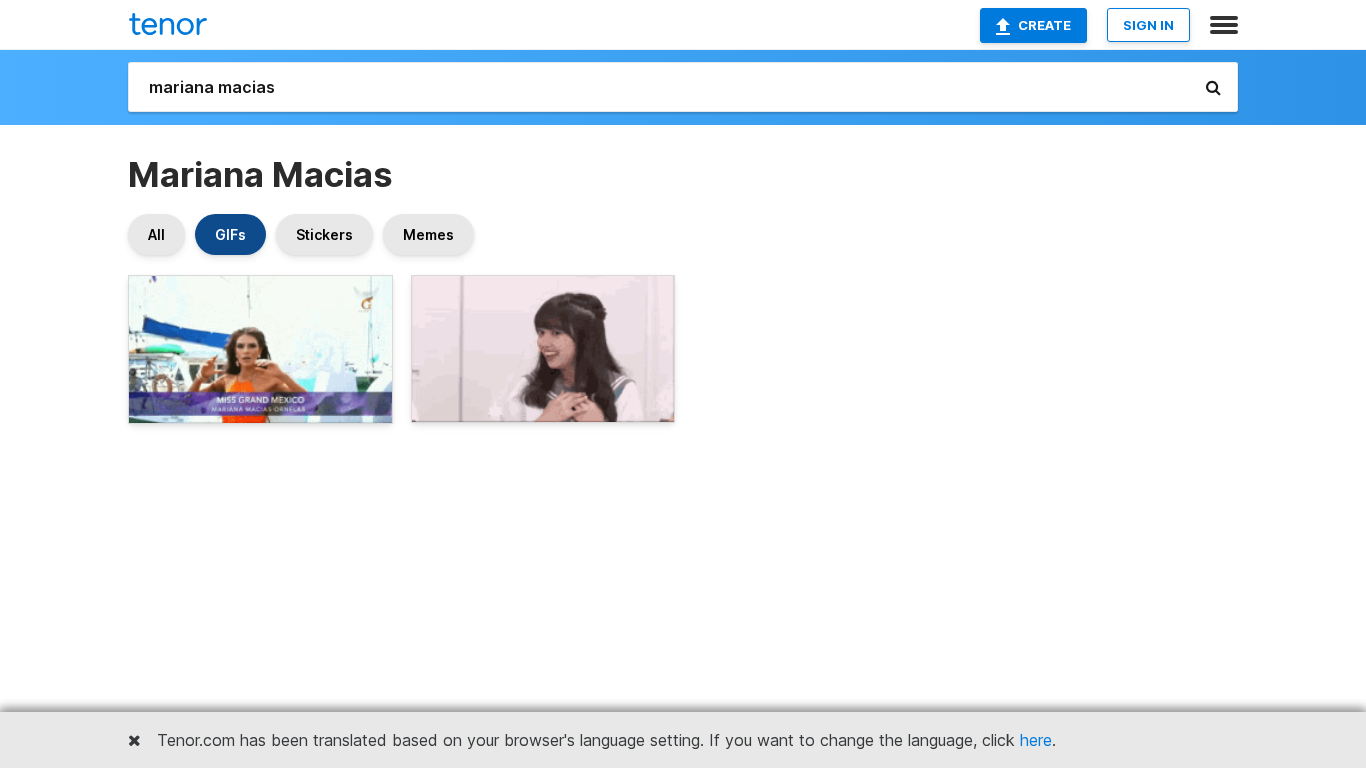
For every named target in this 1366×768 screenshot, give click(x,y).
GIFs (230, 234)
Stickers (324, 234)
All (156, 234)
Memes (428, 234)
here (1036, 740)
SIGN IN (1148, 25)
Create (1044, 25)
